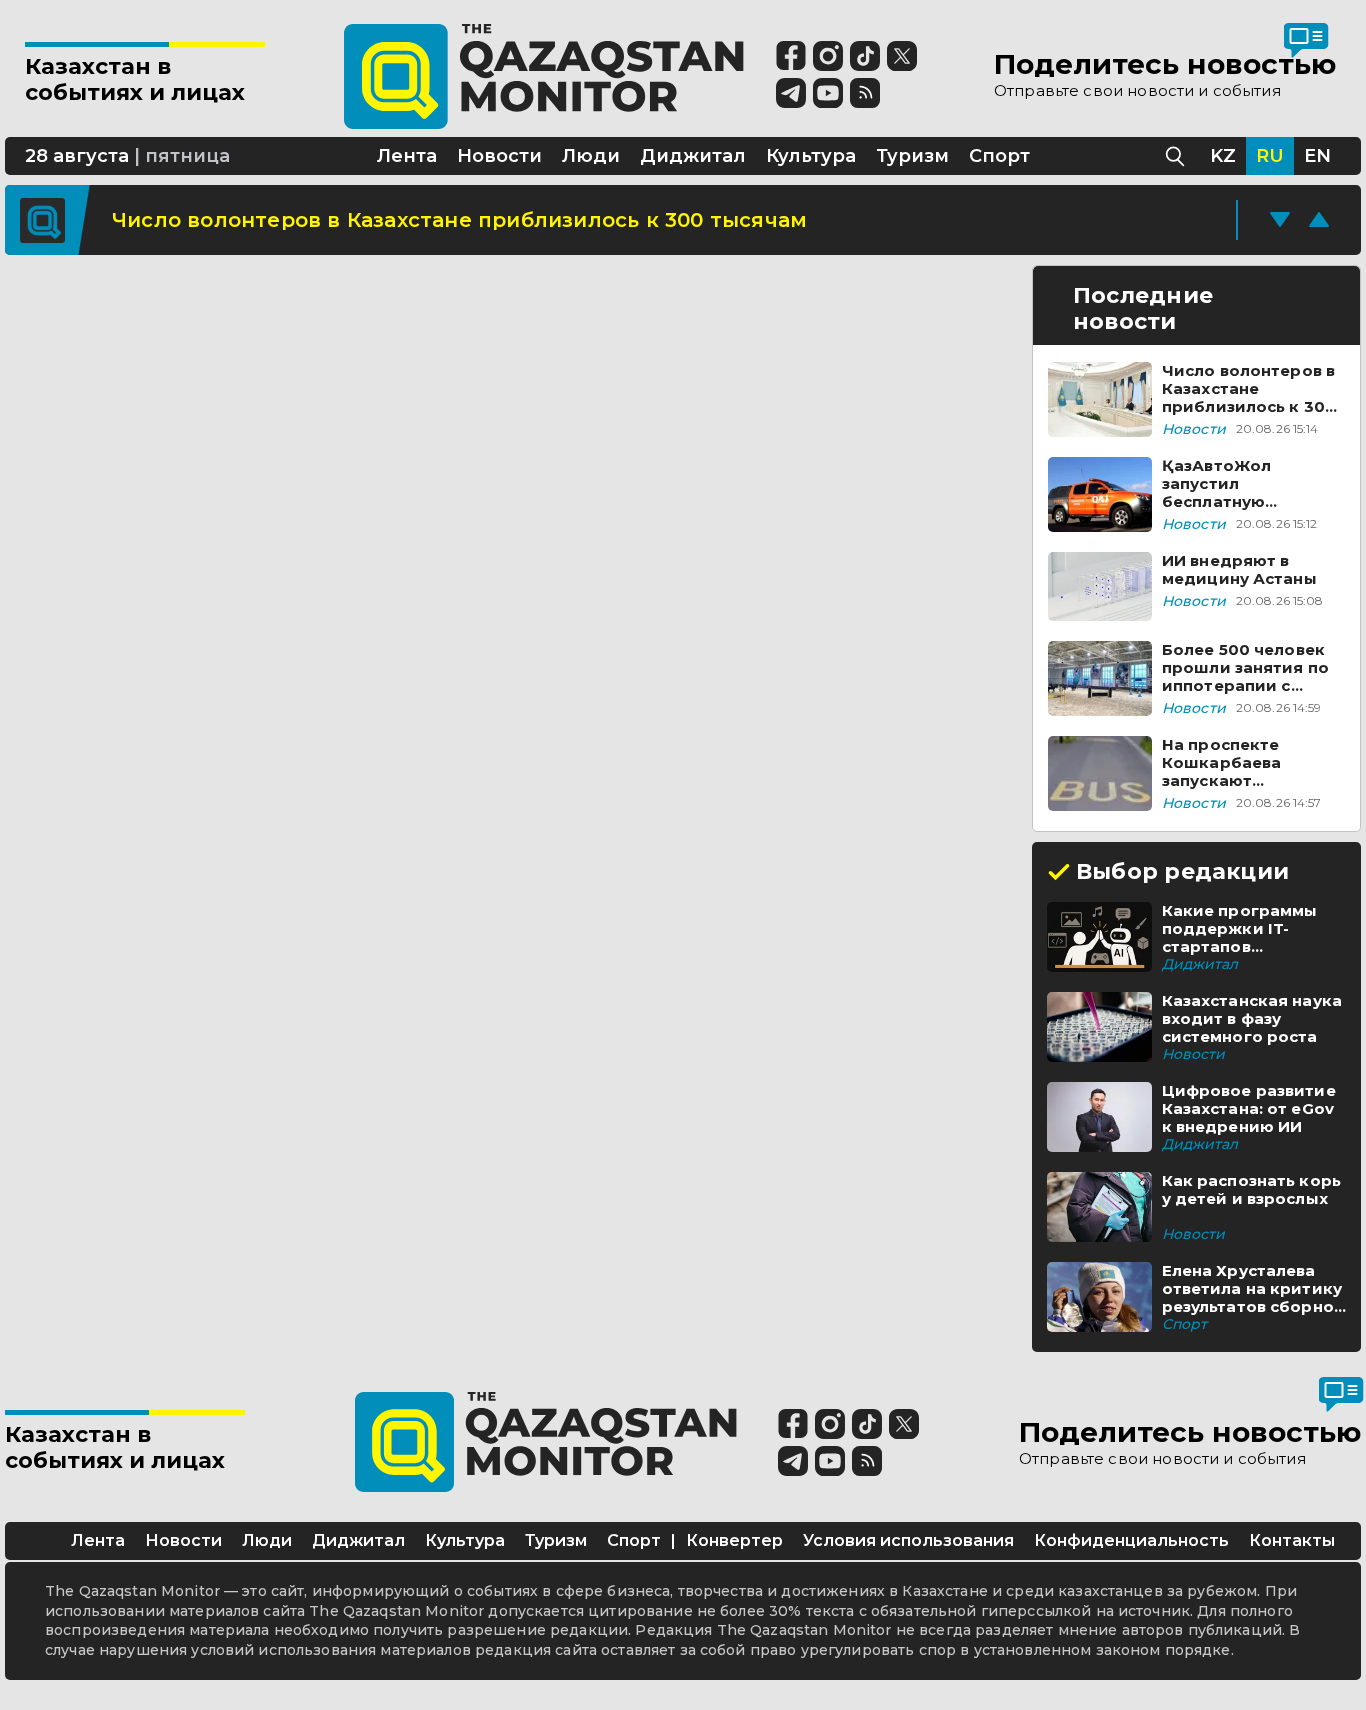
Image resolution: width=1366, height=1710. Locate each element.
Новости (183, 1540)
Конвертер (734, 1540)
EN (1317, 156)
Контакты (1292, 1540)
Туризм (556, 1540)
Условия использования (908, 1540)
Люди (267, 1540)
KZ (1223, 156)
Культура (465, 1540)
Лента (98, 1540)
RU (1270, 156)
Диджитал (358, 1540)
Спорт (634, 1540)
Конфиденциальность (1131, 1540)
